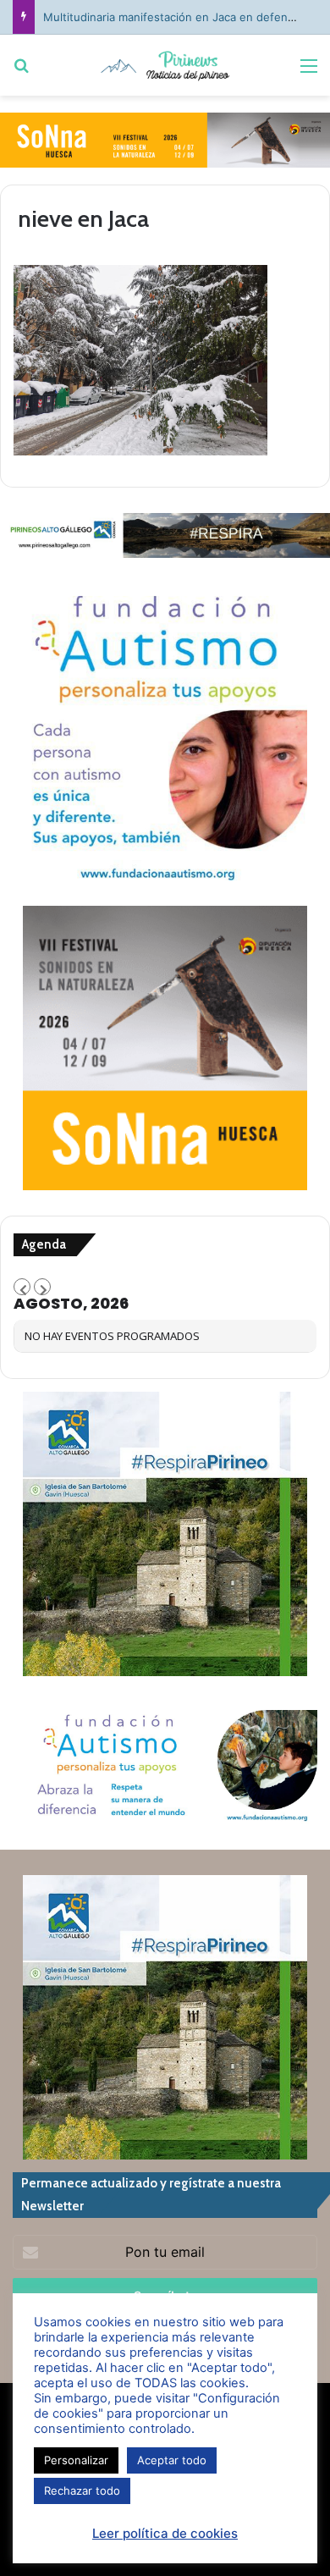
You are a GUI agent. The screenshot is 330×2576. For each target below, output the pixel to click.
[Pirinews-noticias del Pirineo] (165, 65)
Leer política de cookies (165, 2533)
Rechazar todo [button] (82, 2491)
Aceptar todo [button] (172, 2460)
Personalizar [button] (76, 2460)
